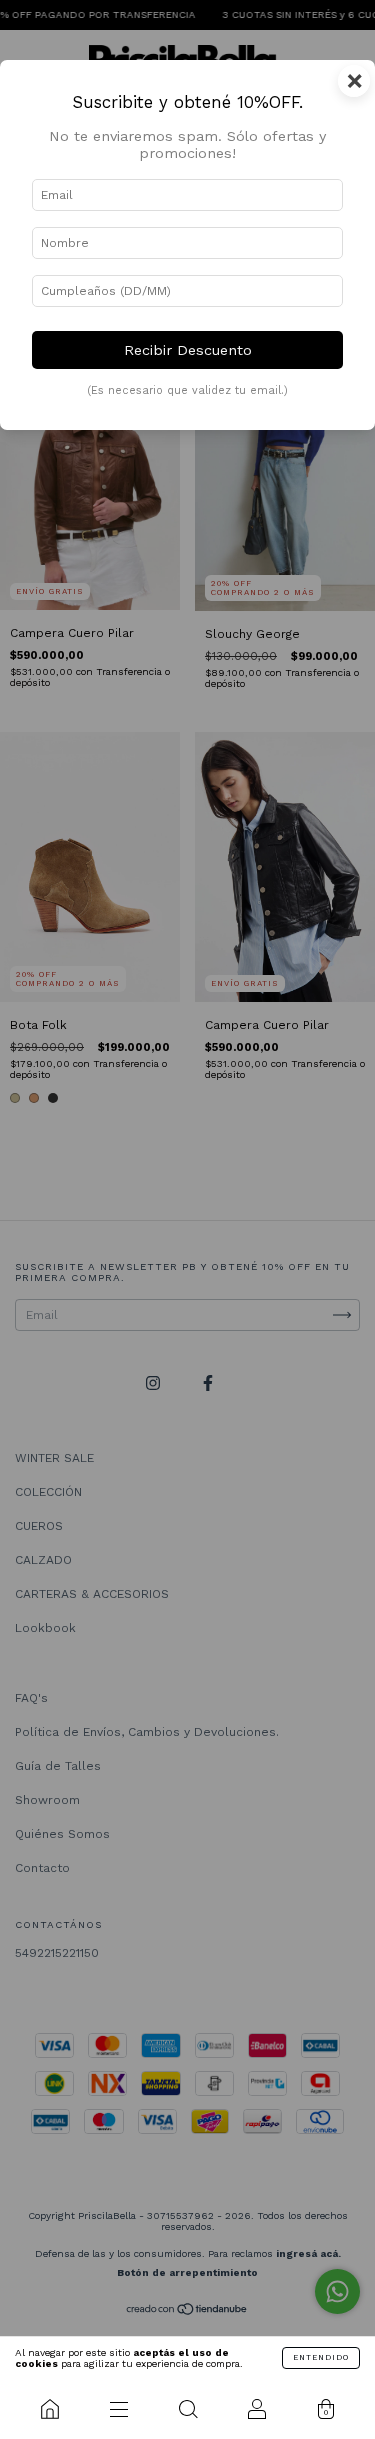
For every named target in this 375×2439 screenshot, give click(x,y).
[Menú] (118, 2409)
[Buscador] (187, 2409)
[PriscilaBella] (49, 2409)
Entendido (321, 2357)
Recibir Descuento (188, 350)
